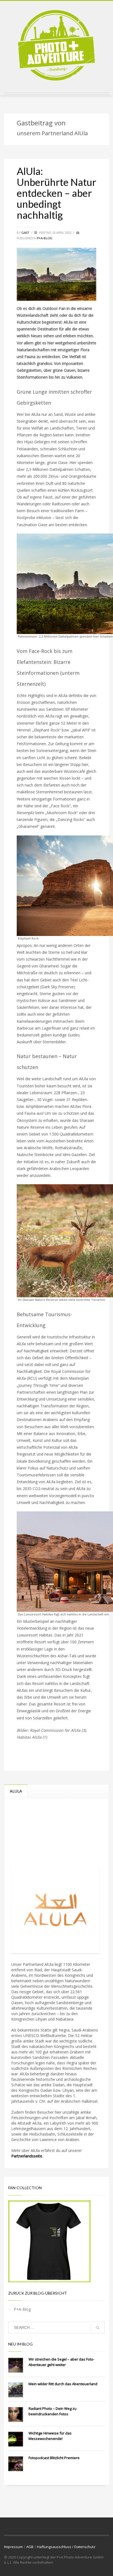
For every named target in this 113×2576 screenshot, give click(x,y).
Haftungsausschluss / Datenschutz (66, 2547)
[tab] (16, 1791)
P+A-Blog (45, 238)
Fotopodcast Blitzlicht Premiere (54, 2458)
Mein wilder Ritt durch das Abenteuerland (63, 2384)
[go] (98, 2328)
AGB (30, 2547)
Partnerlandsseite (27, 2156)
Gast (26, 233)
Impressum (13, 2547)
